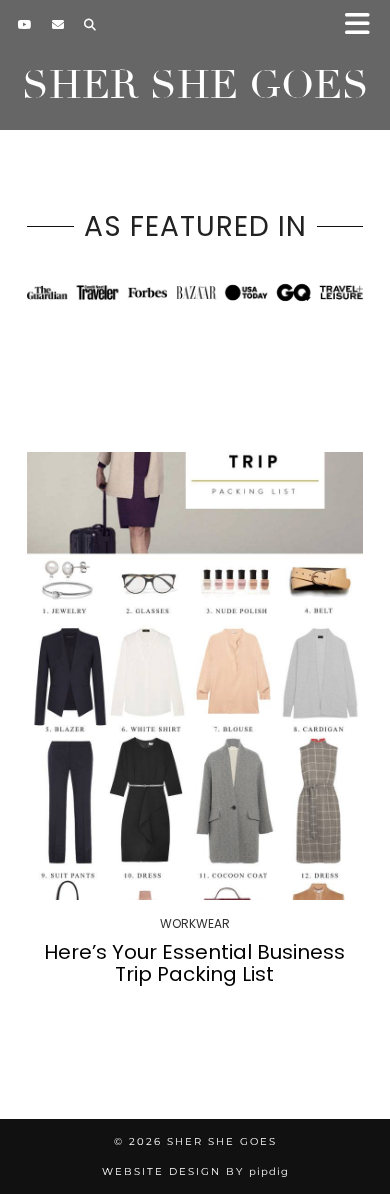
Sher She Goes (195, 85)
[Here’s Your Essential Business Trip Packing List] (195, 676)
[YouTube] (25, 25)
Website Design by (195, 1171)
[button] (363, 25)
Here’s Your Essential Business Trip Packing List (194, 963)
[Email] (58, 25)
